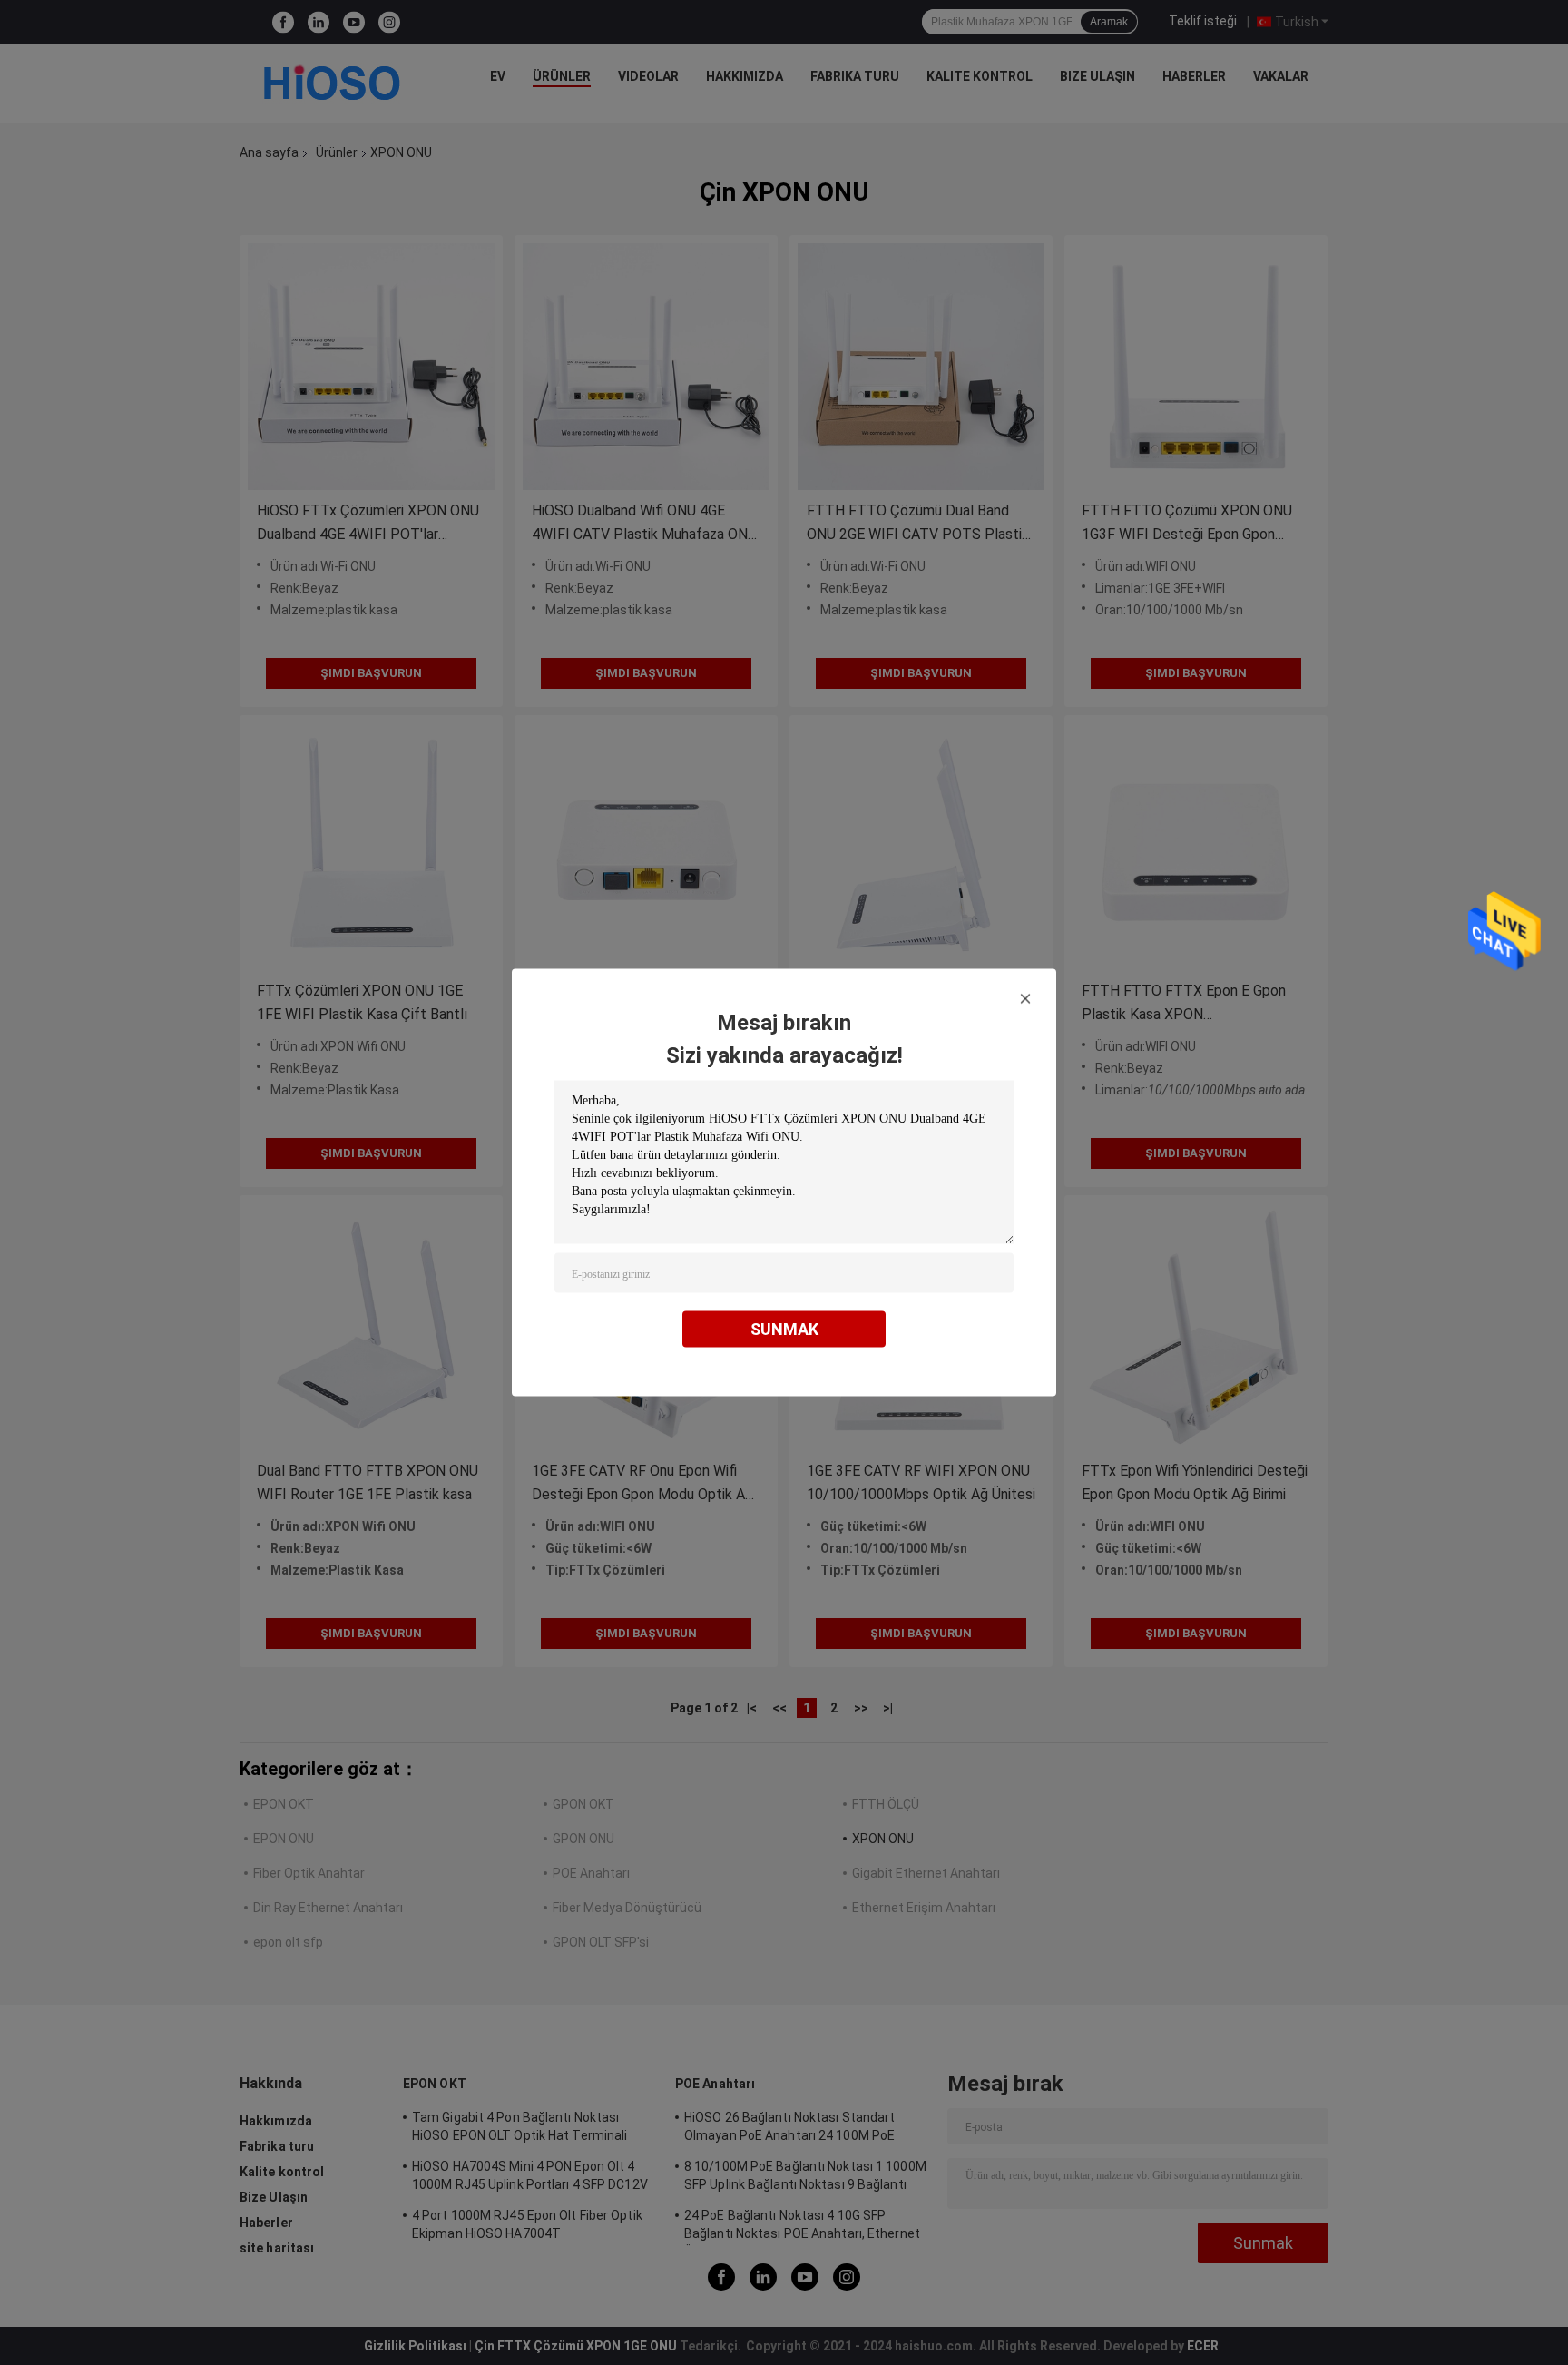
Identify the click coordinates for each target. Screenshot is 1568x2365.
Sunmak (784, 1329)
